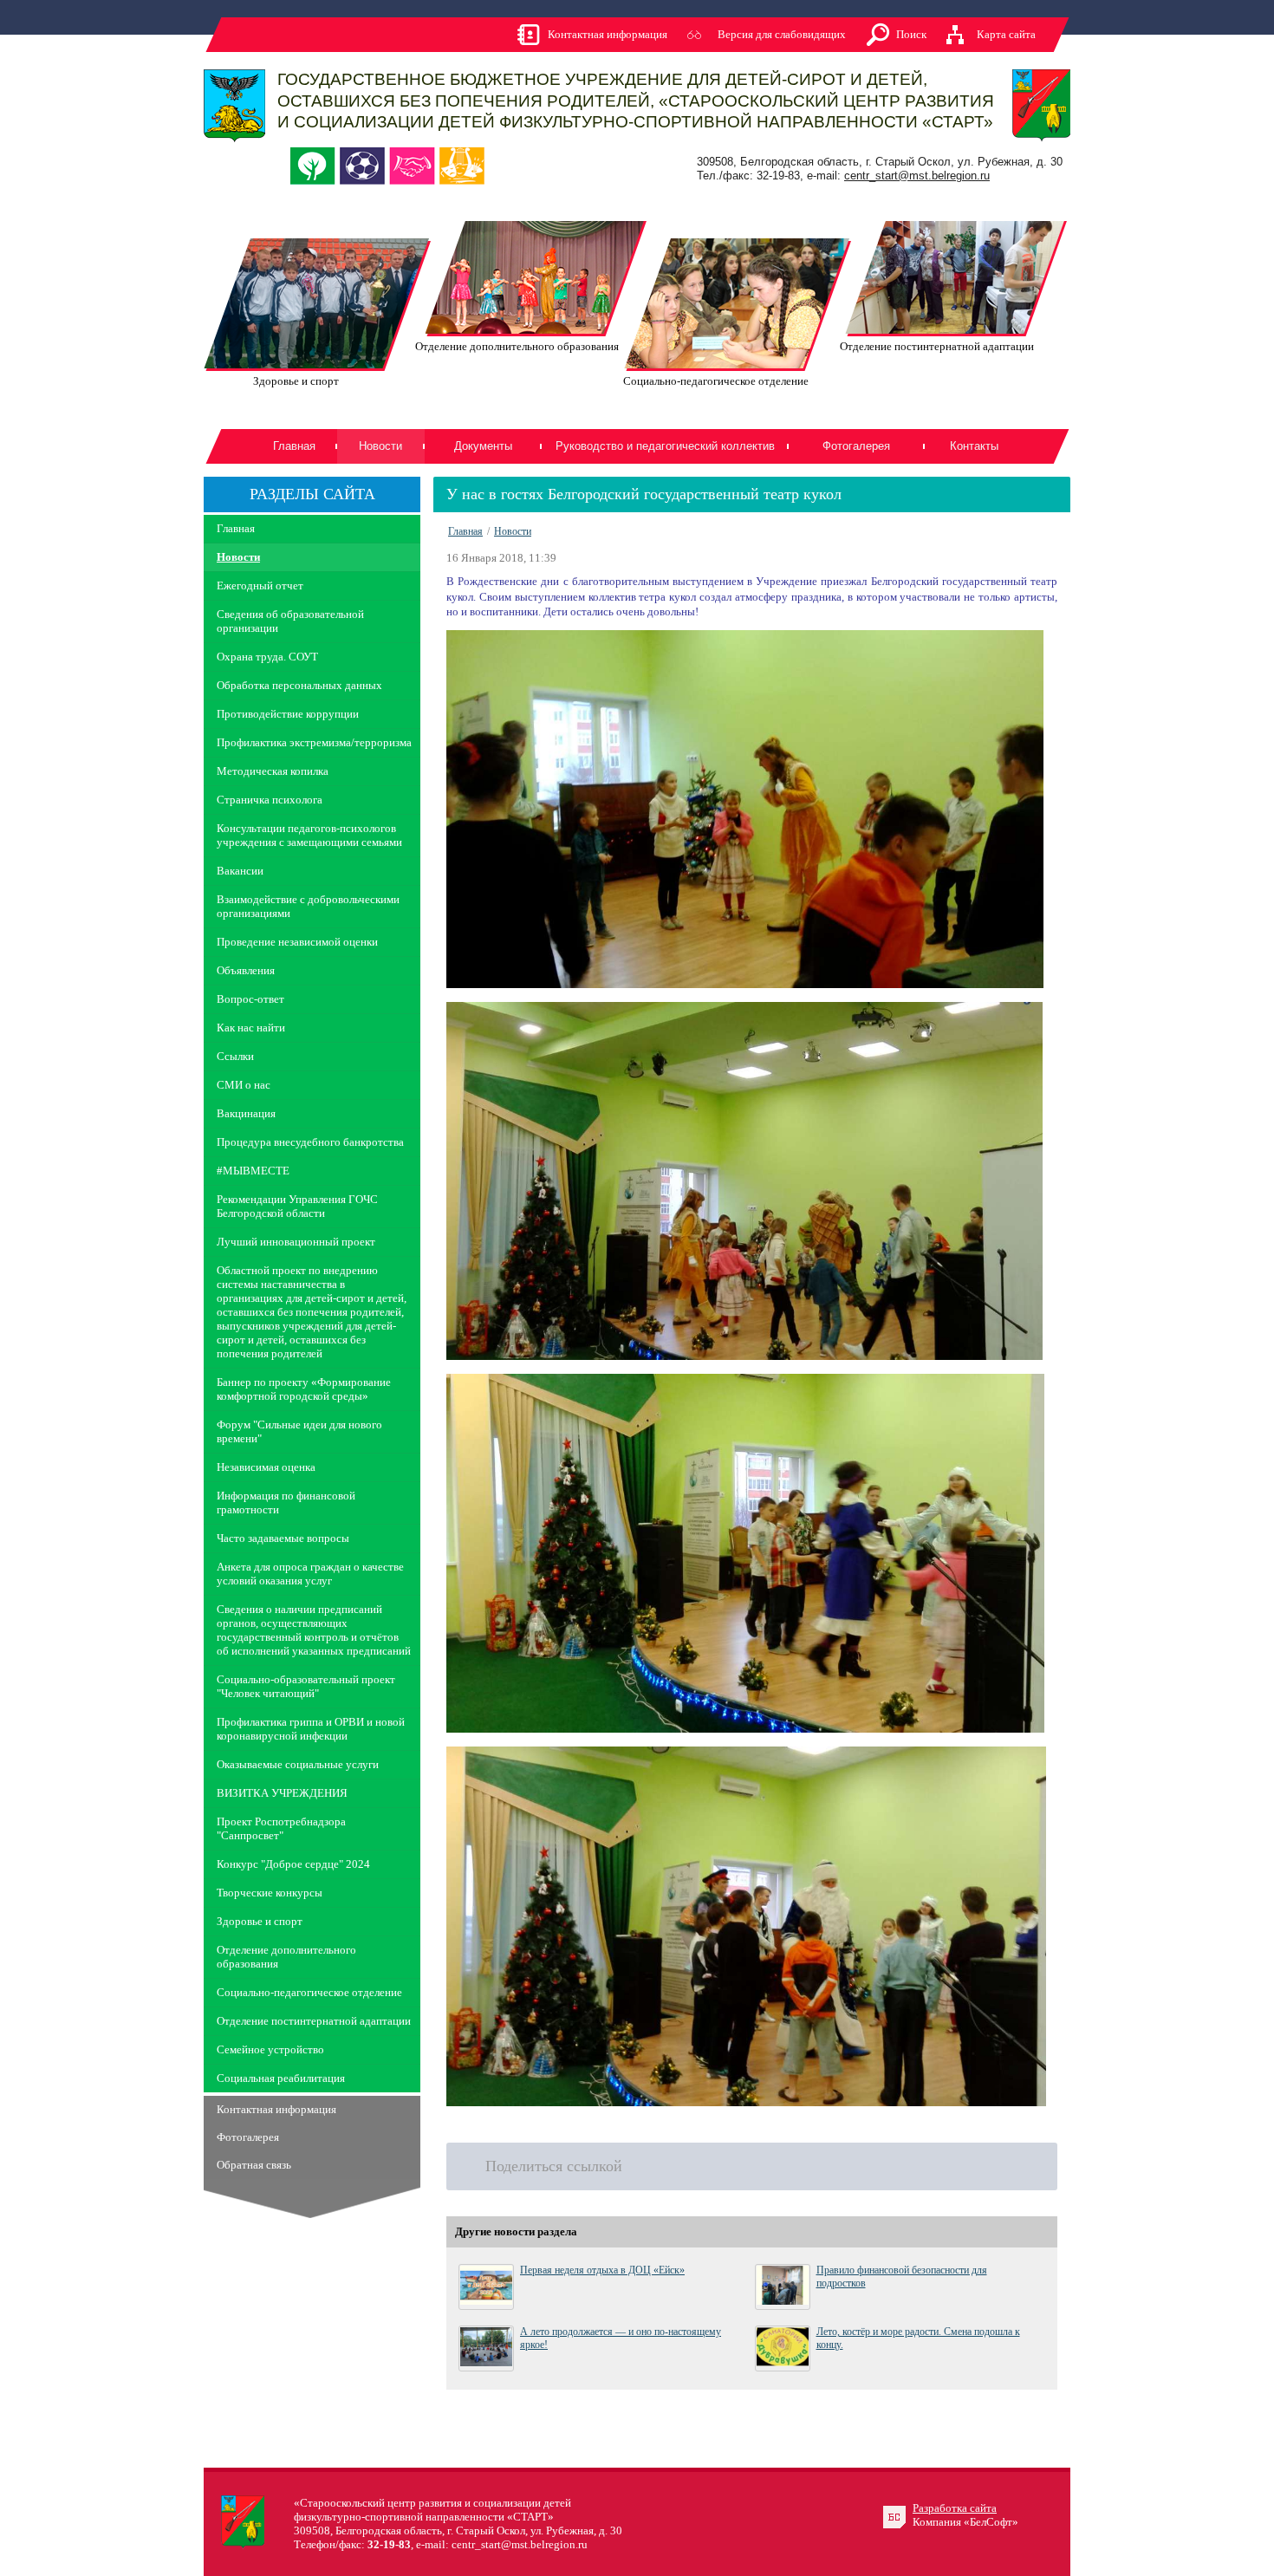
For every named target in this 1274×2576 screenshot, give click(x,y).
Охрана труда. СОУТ (267, 657)
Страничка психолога (270, 800)
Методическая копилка (273, 771)
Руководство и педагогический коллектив (665, 446)
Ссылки (235, 1056)
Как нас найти (251, 1028)
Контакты (974, 446)
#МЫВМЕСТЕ (253, 1171)
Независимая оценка (266, 1467)
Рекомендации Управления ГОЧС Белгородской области (297, 1206)
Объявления (246, 970)
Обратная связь (254, 2165)
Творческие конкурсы (270, 1893)
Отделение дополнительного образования (286, 1957)
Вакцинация (246, 1113)
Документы (483, 446)
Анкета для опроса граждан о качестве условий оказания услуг (310, 1574)
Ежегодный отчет (260, 585)
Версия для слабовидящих (782, 34)
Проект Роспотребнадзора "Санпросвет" (281, 1828)
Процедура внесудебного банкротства (310, 1142)
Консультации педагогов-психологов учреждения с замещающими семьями (309, 835)
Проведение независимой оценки (297, 942)
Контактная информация (608, 34)
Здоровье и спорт (260, 1921)
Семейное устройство (270, 2049)
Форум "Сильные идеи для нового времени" (299, 1431)
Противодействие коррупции (288, 714)
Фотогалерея (856, 446)
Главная (294, 446)
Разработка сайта (955, 2508)
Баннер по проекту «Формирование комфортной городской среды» (304, 1389)
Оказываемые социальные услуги (298, 1764)
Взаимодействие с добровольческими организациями (308, 906)
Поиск (911, 34)
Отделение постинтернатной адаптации (314, 2021)
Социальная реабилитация (281, 2078)
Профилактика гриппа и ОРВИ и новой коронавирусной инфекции (311, 1729)
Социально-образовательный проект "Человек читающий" (306, 1686)
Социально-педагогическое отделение (309, 1992)
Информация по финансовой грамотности (286, 1503)
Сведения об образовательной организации (290, 621)
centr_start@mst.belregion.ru (917, 176)
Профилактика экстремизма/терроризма (314, 742)
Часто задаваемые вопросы (283, 1538)
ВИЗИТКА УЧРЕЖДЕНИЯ (282, 1793)
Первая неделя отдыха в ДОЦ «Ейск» (602, 2270)
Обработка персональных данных (299, 685)
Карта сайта (1006, 34)
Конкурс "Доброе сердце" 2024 (293, 1864)
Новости (238, 557)
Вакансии (240, 871)
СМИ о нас (244, 1085)
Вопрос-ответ (250, 999)
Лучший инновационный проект (296, 1242)
